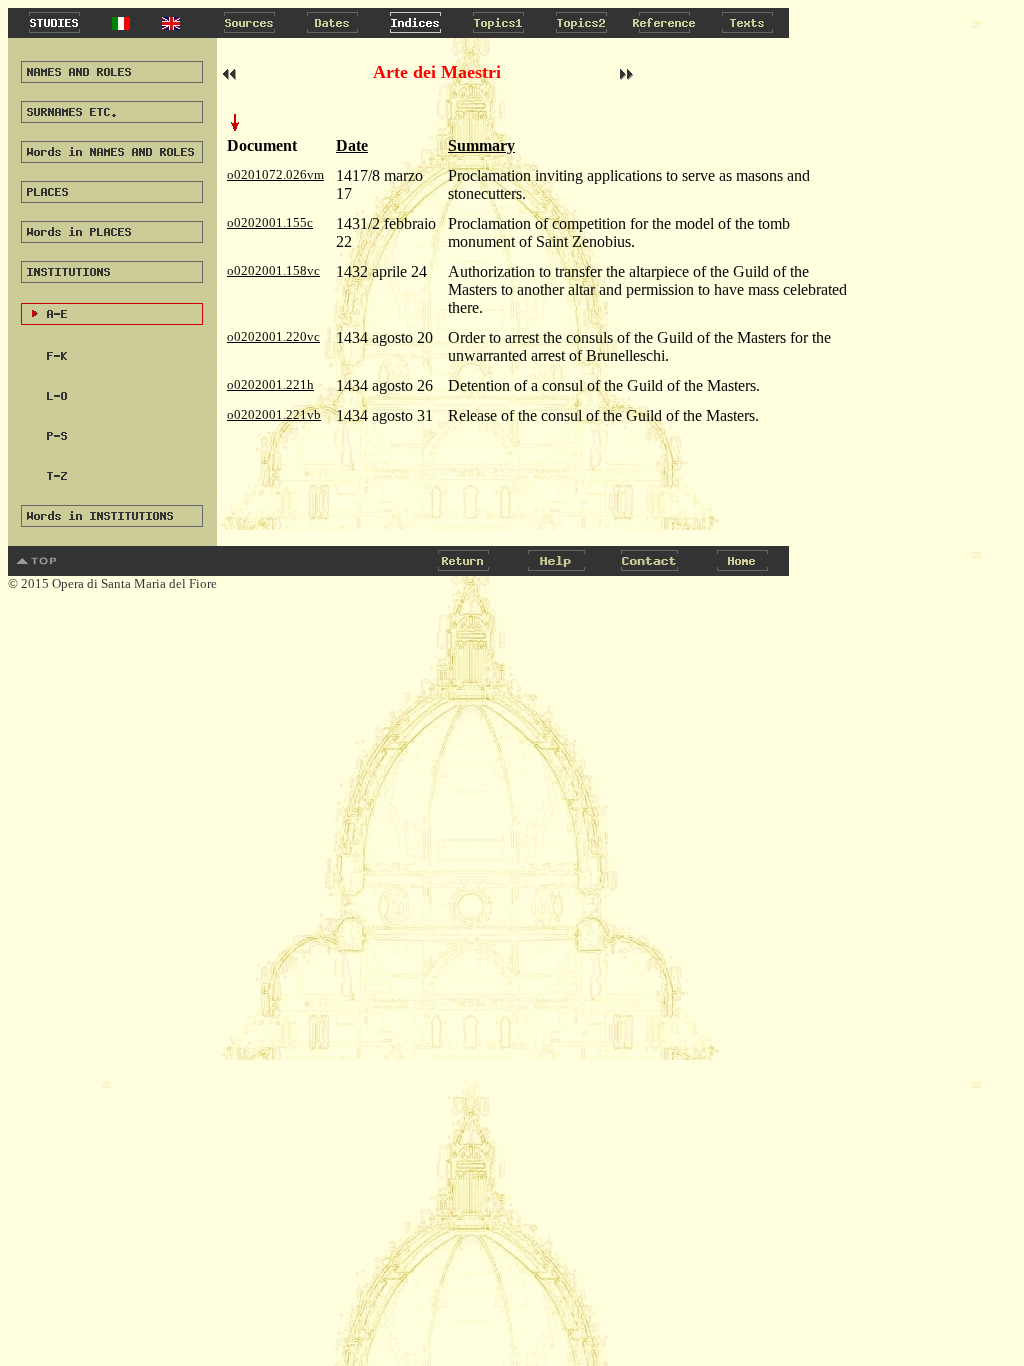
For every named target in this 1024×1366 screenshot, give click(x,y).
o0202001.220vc (273, 336)
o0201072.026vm (275, 174)
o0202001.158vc (273, 270)
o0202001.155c (270, 222)
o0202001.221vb (274, 414)
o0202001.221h (270, 384)
